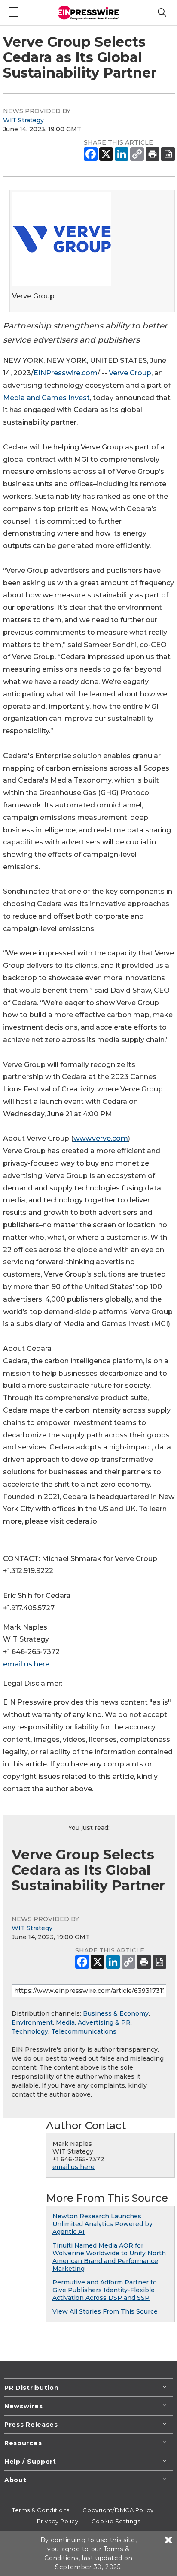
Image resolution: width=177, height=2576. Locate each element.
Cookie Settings (116, 2521)
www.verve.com (101, 1138)
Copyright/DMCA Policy (118, 2510)
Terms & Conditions (41, 2510)
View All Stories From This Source (105, 2311)
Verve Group (130, 373)
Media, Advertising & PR (93, 2022)
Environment (32, 2022)
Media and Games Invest (46, 398)
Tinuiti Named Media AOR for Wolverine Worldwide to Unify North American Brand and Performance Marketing (109, 2257)
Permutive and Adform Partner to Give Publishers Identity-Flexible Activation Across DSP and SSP (105, 2290)
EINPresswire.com (66, 373)
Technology (30, 2031)
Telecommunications (84, 2031)
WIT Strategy (23, 120)
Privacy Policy (58, 2521)
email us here (26, 1664)
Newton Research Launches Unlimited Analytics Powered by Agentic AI (102, 2224)
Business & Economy (116, 2013)
